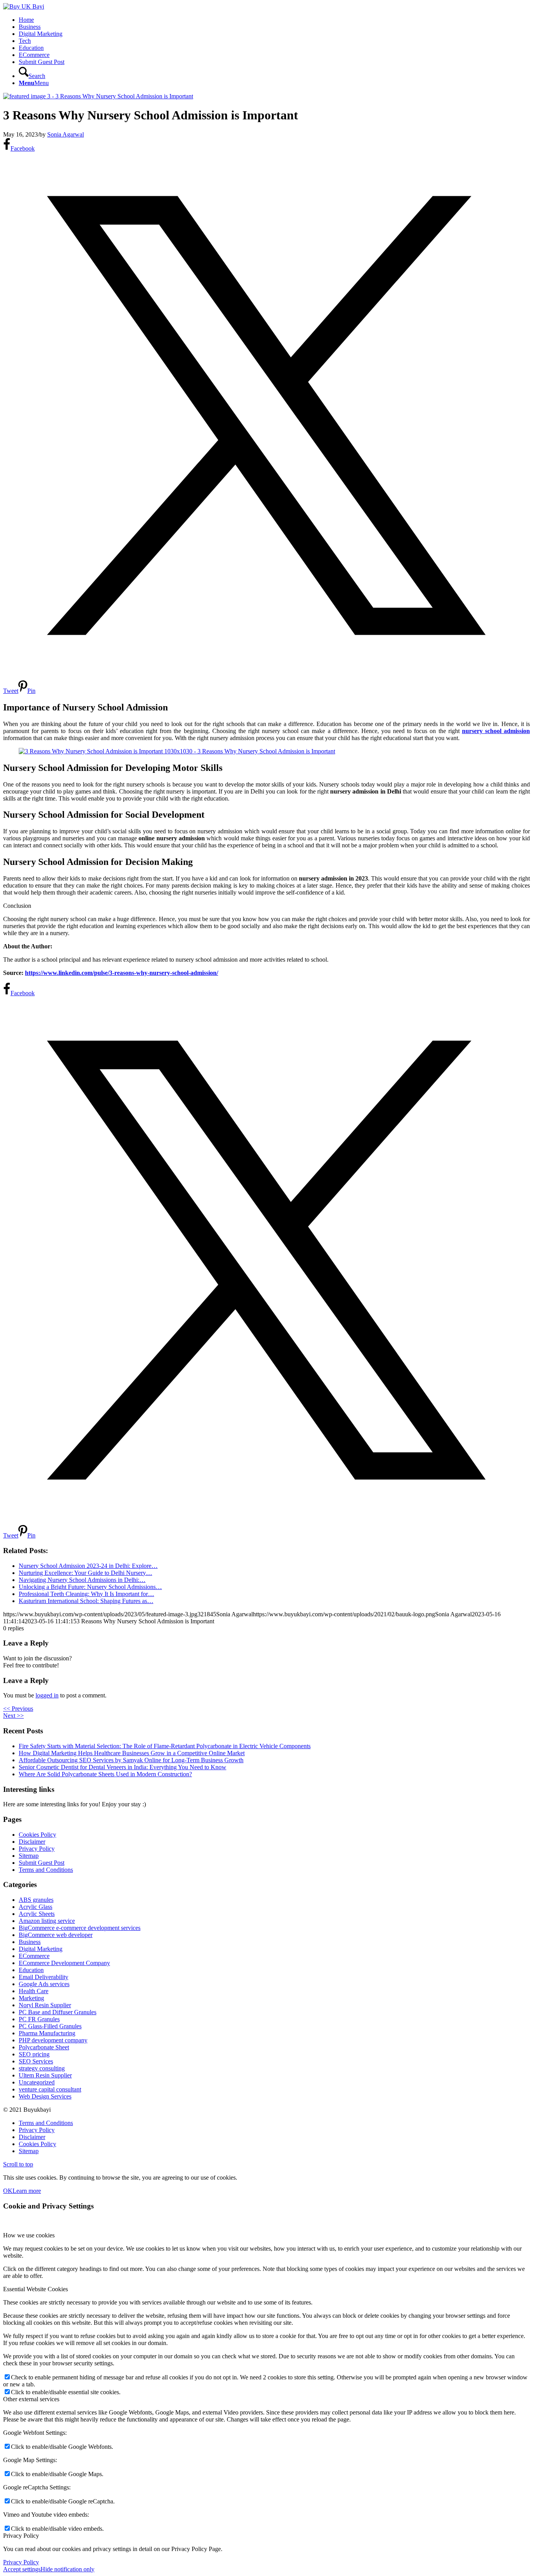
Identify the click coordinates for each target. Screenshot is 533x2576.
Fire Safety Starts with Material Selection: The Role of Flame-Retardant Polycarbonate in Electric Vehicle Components (165, 1746)
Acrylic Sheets (37, 1914)
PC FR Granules (39, 2019)
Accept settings (22, 2569)
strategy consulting (42, 2068)
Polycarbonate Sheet (44, 2047)
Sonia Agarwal (66, 134)
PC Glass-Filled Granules (50, 2026)
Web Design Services (45, 2096)
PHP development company (53, 2040)
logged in (47, 1695)
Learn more (27, 2191)
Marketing (31, 1998)
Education (31, 1970)
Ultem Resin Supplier (45, 2075)
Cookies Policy (37, 1835)
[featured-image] (98, 96)
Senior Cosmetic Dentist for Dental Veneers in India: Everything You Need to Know (123, 1767)
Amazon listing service (47, 1921)
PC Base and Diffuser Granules (58, 2012)
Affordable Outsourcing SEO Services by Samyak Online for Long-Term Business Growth (131, 1760)
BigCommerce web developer (56, 1935)
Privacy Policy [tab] (21, 2536)
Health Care (34, 1991)
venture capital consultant (50, 2089)
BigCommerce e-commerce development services (80, 1928)
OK (8, 2191)
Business (30, 1942)
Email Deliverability (44, 1977)
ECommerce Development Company (64, 1963)
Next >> (13, 1716)
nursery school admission (496, 731)
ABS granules (36, 1900)
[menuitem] (274, 20)
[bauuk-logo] (24, 6)
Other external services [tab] (31, 2399)
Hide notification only (68, 2569)
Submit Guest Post (42, 1863)
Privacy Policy (37, 1849)
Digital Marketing (41, 1949)
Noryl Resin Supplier (45, 2005)
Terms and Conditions (46, 1870)
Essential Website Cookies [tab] (36, 2289)
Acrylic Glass (36, 1907)
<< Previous (18, 1709)
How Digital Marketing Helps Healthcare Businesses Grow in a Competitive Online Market (132, 1753)
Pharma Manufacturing (47, 2033)
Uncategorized (37, 2082)
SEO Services (36, 2061)
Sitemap (29, 1856)
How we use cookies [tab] (29, 2235)
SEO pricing (34, 2054)
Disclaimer (32, 1842)
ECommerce (34, 1956)
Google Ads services (44, 1984)
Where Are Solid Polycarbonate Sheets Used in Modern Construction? (105, 1774)
